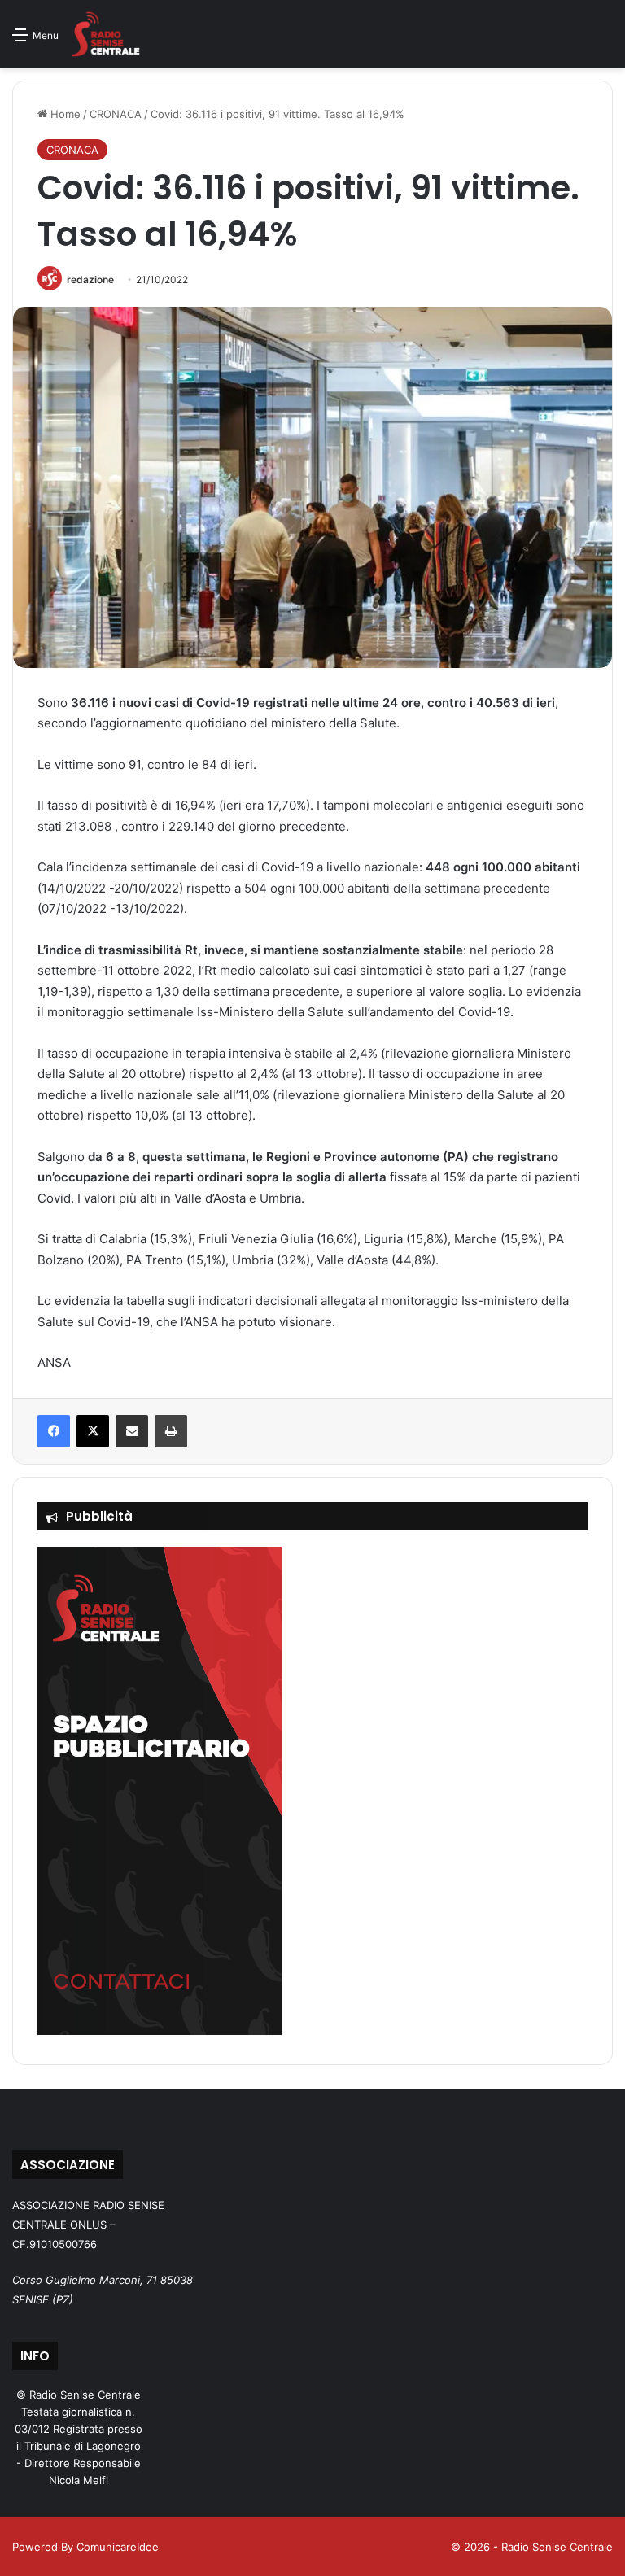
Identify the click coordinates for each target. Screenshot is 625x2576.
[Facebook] (54, 1431)
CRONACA (116, 114)
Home (64, 114)
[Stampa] (171, 1431)
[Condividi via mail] (132, 1431)
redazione (90, 279)
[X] (93, 1431)
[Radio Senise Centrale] (105, 34)
